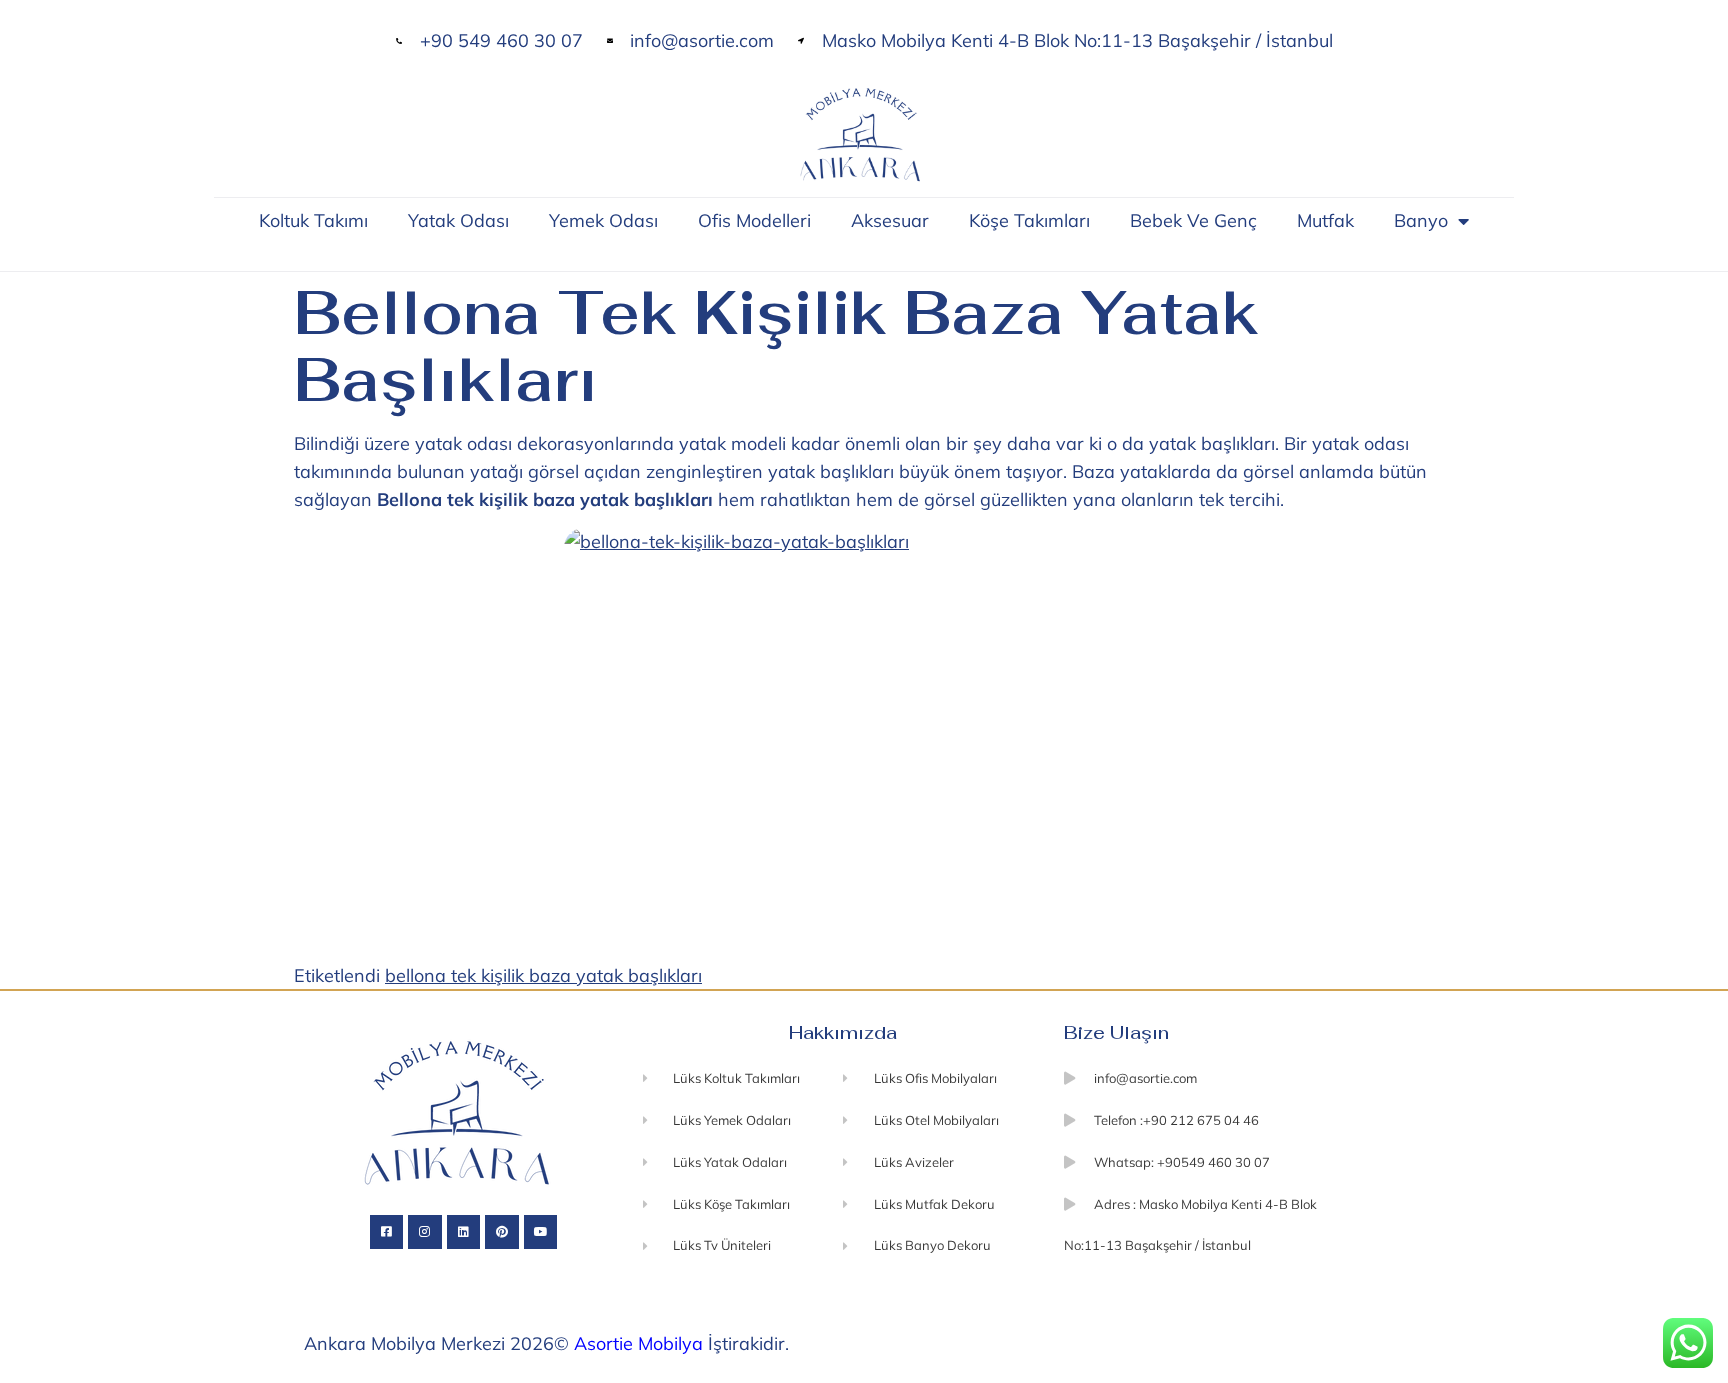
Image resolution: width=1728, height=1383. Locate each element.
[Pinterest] (502, 1232)
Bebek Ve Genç (1193, 220)
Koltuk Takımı (313, 220)
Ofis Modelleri (754, 220)
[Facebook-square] (387, 1232)
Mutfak (1325, 220)
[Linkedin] (464, 1232)
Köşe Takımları (1029, 220)
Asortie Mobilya (638, 1343)
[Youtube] (541, 1232)
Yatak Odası (458, 220)
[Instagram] (425, 1232)
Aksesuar (890, 220)
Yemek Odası (603, 220)
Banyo (1421, 220)
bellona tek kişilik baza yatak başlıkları (543, 975)
